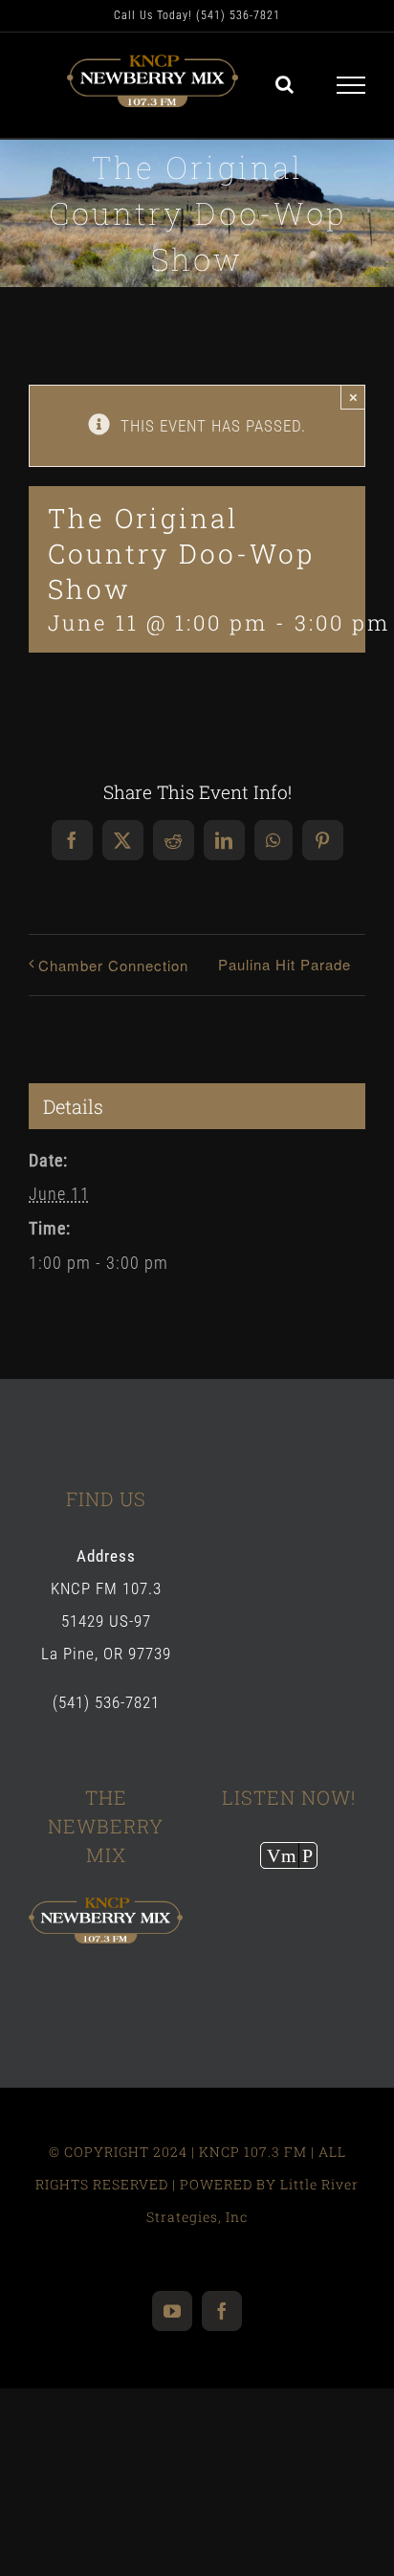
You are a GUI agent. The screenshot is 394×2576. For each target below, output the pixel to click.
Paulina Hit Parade (285, 964)
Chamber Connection (113, 965)
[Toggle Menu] (351, 85)
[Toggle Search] (285, 84)
